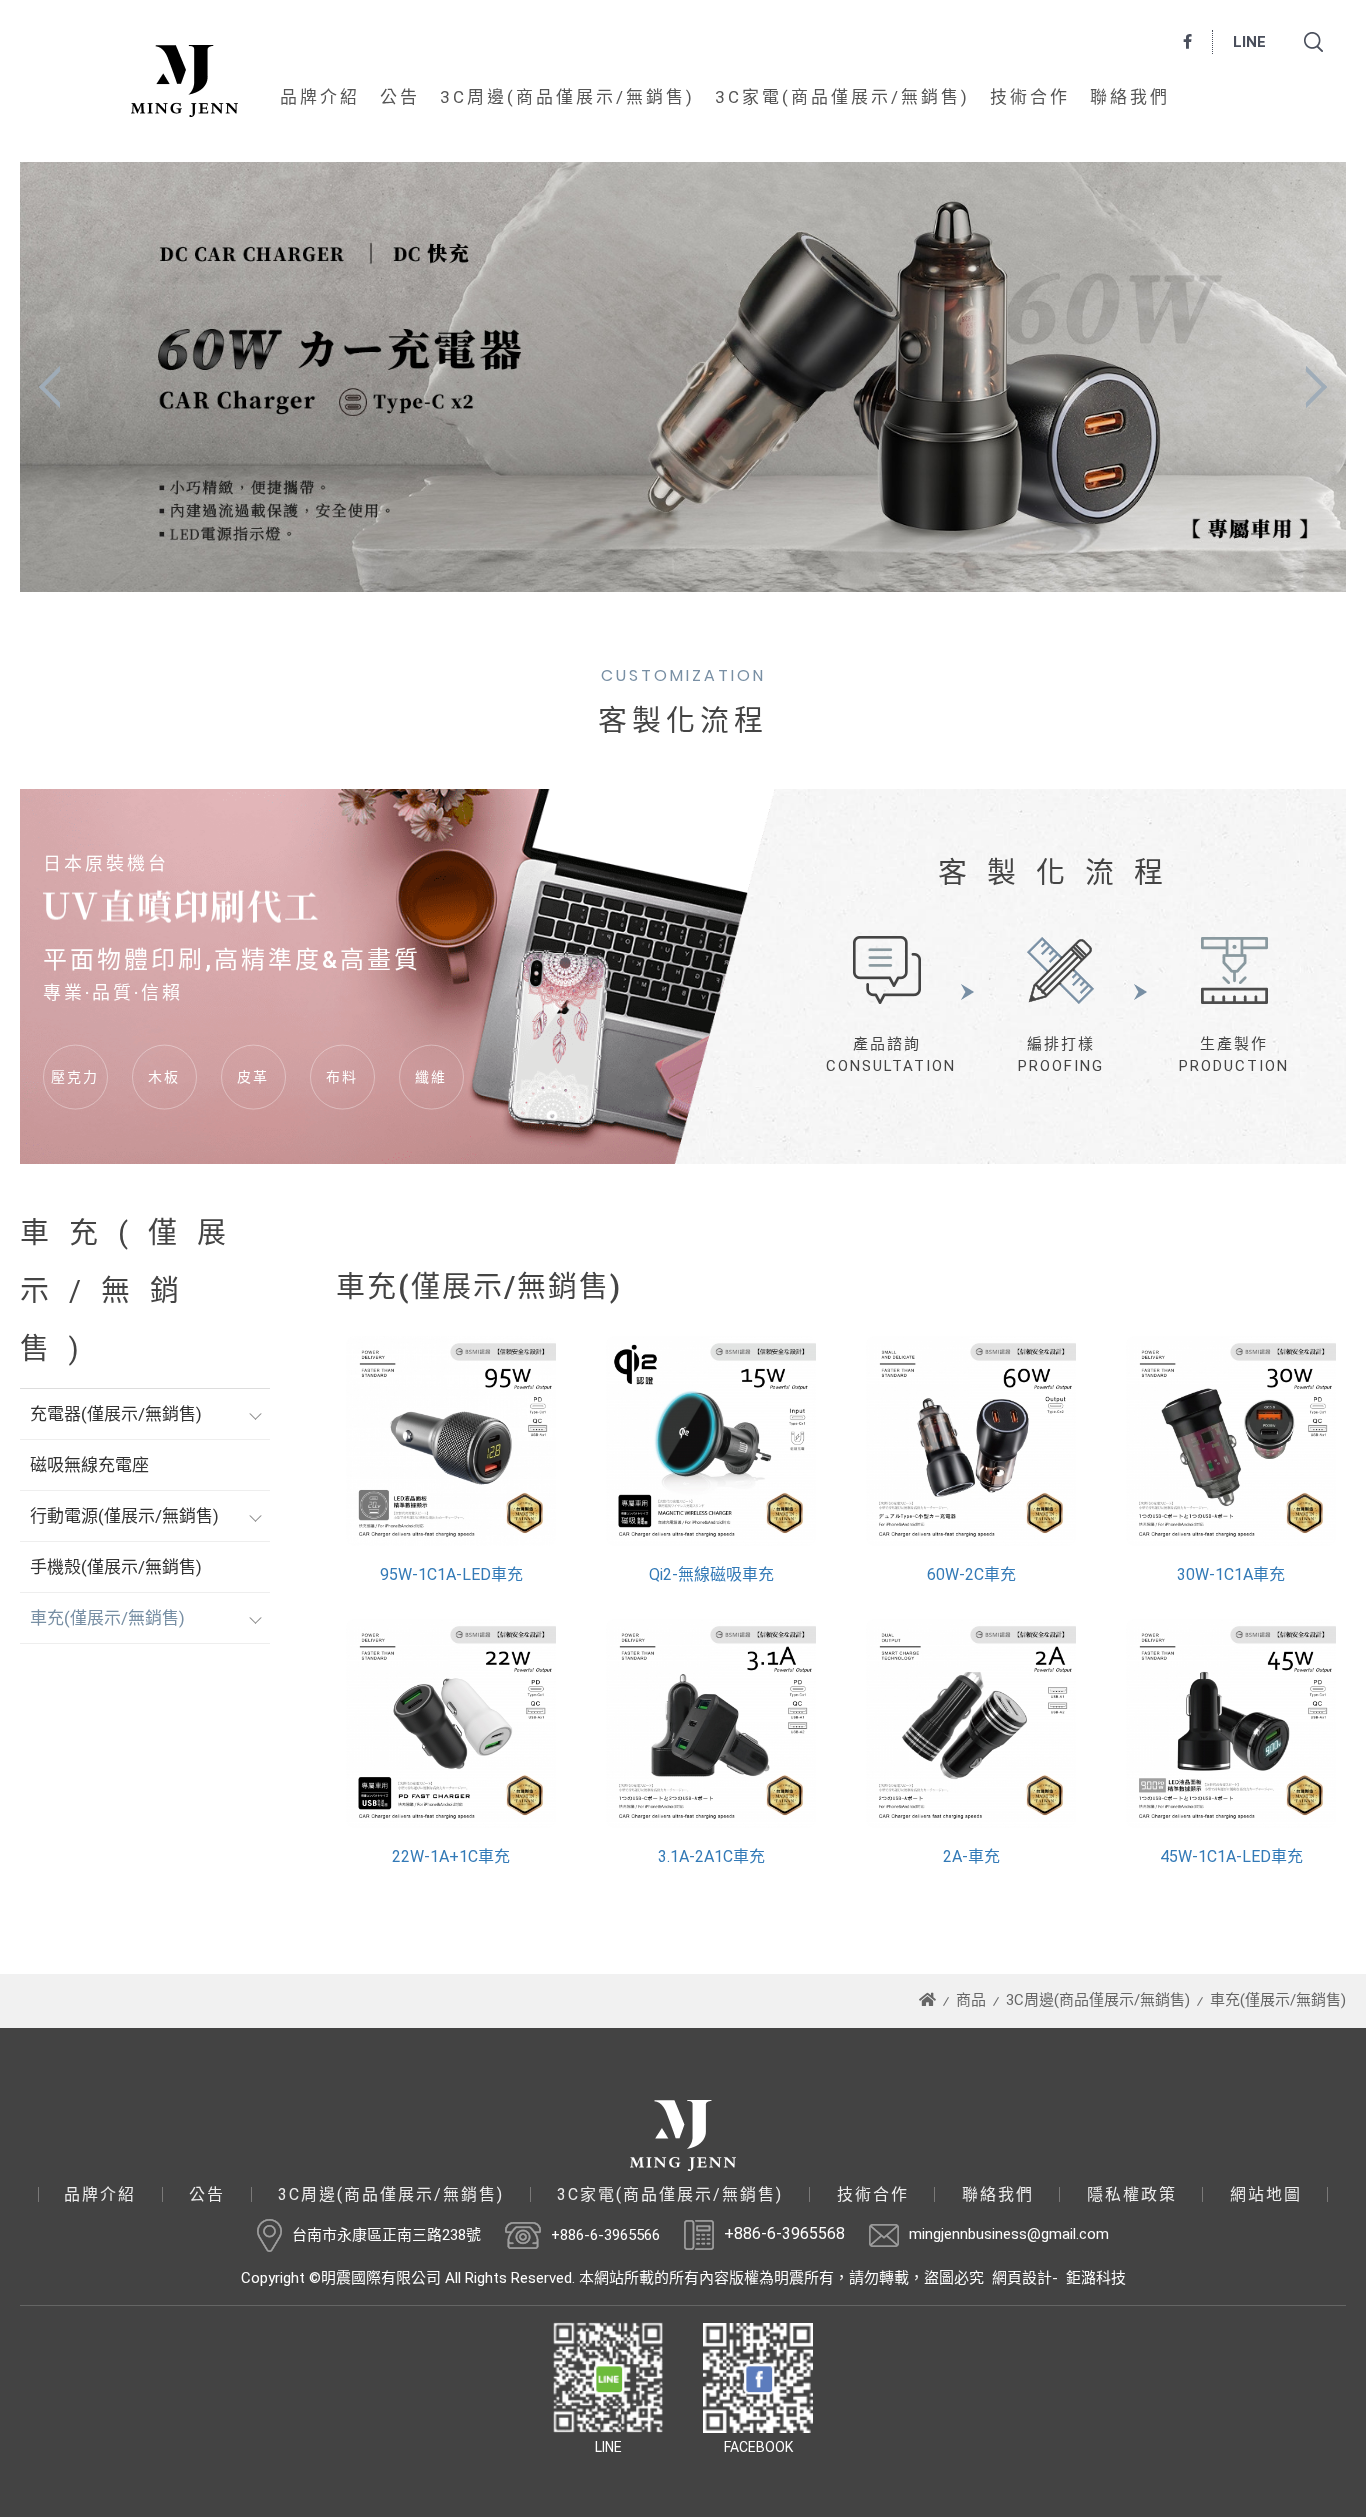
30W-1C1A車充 (1231, 1574)
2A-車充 (971, 1856)
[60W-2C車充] (971, 1441)
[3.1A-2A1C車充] (711, 1724)
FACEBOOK (758, 2447)
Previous (49, 379)
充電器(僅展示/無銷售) (116, 1414)
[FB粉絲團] (1188, 42)
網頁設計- (1025, 2278)
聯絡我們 (1130, 97)
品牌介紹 (320, 97)
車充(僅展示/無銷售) (107, 1618)
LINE (1249, 42)
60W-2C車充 (971, 1574)
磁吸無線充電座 (89, 1465)
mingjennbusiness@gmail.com (1009, 2234)
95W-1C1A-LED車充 (451, 1574)
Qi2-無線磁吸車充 (711, 1574)
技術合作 (1030, 97)
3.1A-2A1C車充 (711, 1856)
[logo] (683, 2135)
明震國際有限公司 (184, 81)
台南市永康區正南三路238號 (386, 2234)
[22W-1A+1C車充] (451, 1724)
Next (1316, 379)
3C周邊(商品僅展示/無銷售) (567, 97)
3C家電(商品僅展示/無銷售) (842, 97)
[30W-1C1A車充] (1231, 1441)
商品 (971, 2000)
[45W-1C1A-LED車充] (1231, 1724)
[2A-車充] (971, 1724)
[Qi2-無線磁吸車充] (711, 1441)
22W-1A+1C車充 (451, 1856)
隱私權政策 (1132, 2195)
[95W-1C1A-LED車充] (451, 1441)
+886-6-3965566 (605, 2234)
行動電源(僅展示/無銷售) (124, 1516)
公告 (400, 97)
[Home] (927, 2000)
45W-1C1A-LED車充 (1231, 1856)
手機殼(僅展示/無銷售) (116, 1567)
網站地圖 (1266, 2195)
